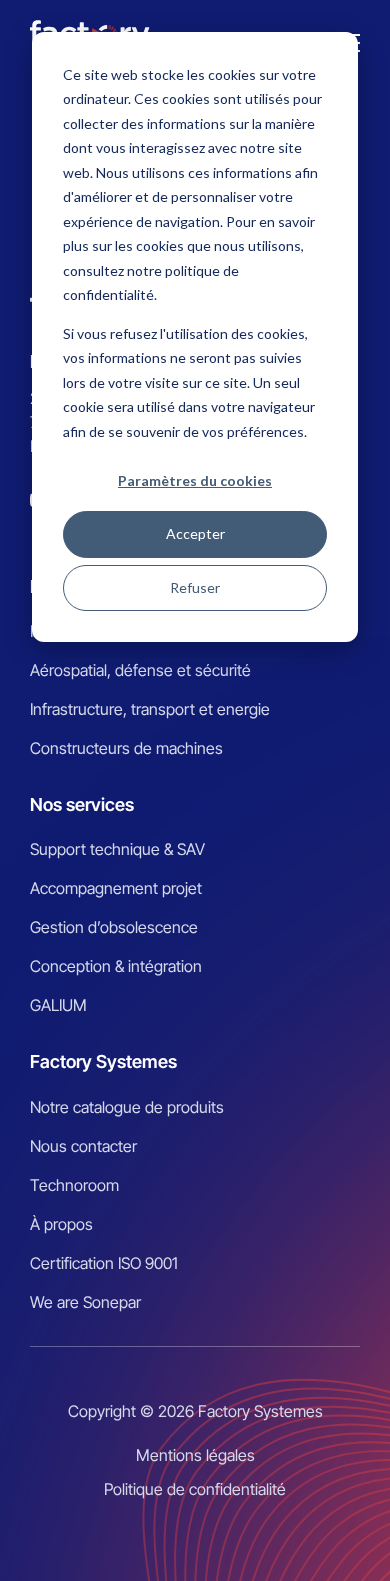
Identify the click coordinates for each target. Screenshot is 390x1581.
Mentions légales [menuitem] (195, 1455)
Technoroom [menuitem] (74, 1185)
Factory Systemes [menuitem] (103, 1061)
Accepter (195, 533)
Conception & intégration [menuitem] (116, 966)
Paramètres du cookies (195, 480)
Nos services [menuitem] (82, 804)
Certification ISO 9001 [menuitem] (104, 1263)
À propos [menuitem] (61, 1224)
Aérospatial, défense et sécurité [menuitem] (140, 670)
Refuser (195, 587)
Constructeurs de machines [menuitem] (126, 748)
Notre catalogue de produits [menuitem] (127, 1107)
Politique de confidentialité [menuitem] (195, 1489)
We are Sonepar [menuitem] (85, 1302)
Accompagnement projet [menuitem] (116, 888)
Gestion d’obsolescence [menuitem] (114, 927)
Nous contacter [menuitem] (83, 1146)
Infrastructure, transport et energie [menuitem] (150, 709)
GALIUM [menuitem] (58, 1005)
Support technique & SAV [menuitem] (117, 849)
